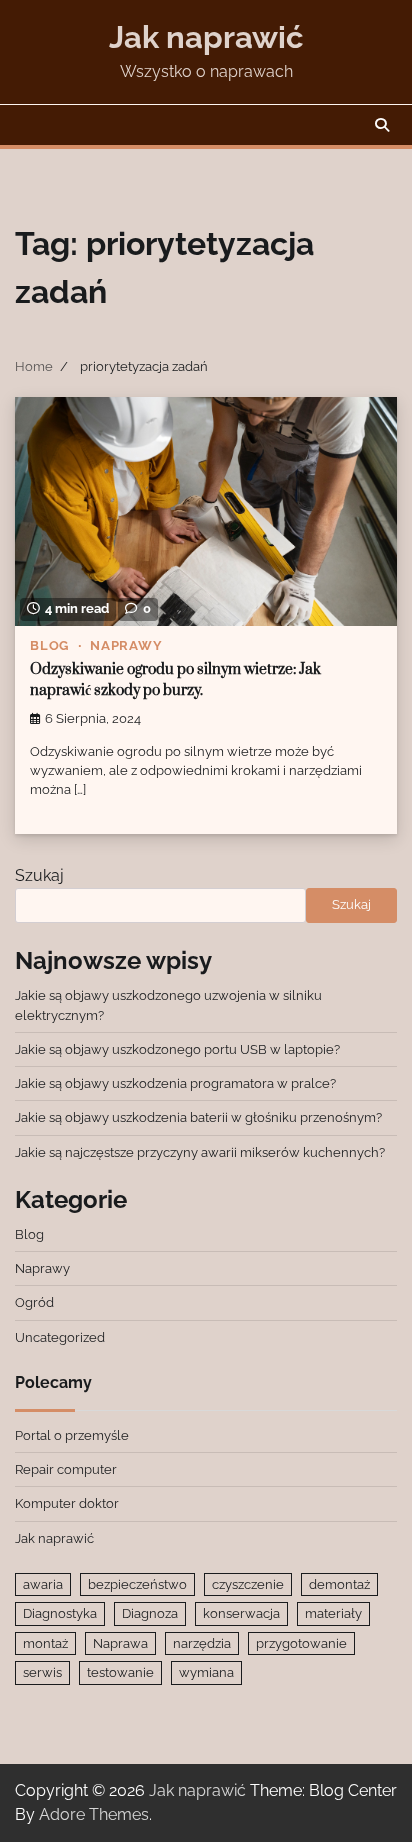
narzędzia (202, 1643)
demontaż (339, 1584)
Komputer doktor (67, 1503)
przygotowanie (301, 1643)
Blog (49, 645)
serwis (42, 1672)
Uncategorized (60, 1337)
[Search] (382, 125)
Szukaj (39, 875)
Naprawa (120, 1643)
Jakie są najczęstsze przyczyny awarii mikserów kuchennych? (200, 1152)
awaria (43, 1584)
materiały (333, 1613)
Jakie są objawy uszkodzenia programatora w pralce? (175, 1083)
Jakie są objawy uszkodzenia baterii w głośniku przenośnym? (198, 1117)
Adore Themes (94, 1814)
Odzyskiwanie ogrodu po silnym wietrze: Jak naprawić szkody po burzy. (175, 680)
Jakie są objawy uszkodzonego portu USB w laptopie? (177, 1049)
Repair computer (66, 1469)
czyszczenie (248, 1584)
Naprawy (126, 645)
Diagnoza (150, 1613)
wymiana (206, 1672)
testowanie (120, 1672)
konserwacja (241, 1613)
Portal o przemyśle (72, 1435)
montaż (45, 1643)
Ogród (34, 1302)
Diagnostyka (60, 1613)
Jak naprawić (206, 37)
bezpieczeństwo (137, 1584)
